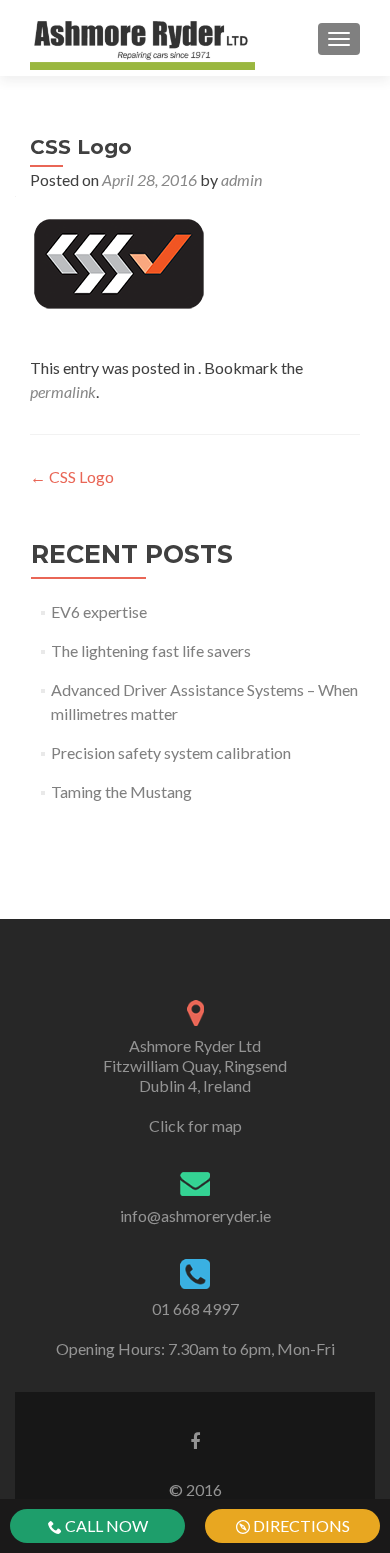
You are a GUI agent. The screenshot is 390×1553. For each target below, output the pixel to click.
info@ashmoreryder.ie (195, 1215)
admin (241, 179)
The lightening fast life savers (151, 650)
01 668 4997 (195, 1308)
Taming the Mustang (121, 791)
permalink (63, 391)
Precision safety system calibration (171, 752)
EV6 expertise (99, 611)
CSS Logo (72, 476)
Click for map (195, 1125)
